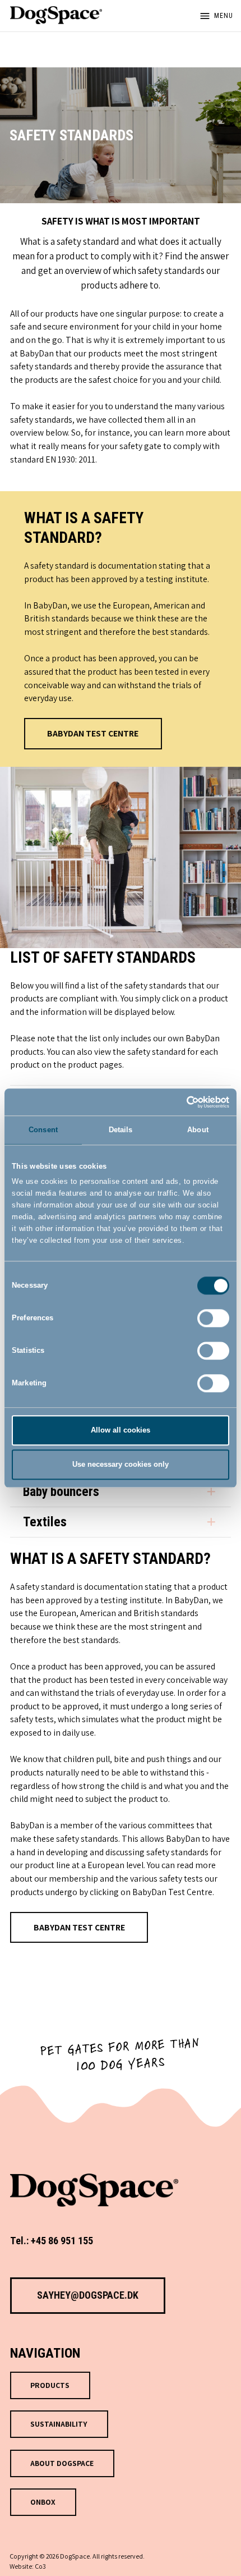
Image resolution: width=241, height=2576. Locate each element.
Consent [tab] (43, 1130)
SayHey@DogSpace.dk (88, 2295)
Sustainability (59, 2424)
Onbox (43, 2502)
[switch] (213, 1318)
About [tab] (198, 1130)
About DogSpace (62, 2463)
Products (50, 2385)
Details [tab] (121, 1130)
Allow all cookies (121, 1430)
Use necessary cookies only (121, 1464)
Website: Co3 (28, 2566)
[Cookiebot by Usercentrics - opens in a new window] (180, 1102)
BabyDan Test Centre (93, 733)
